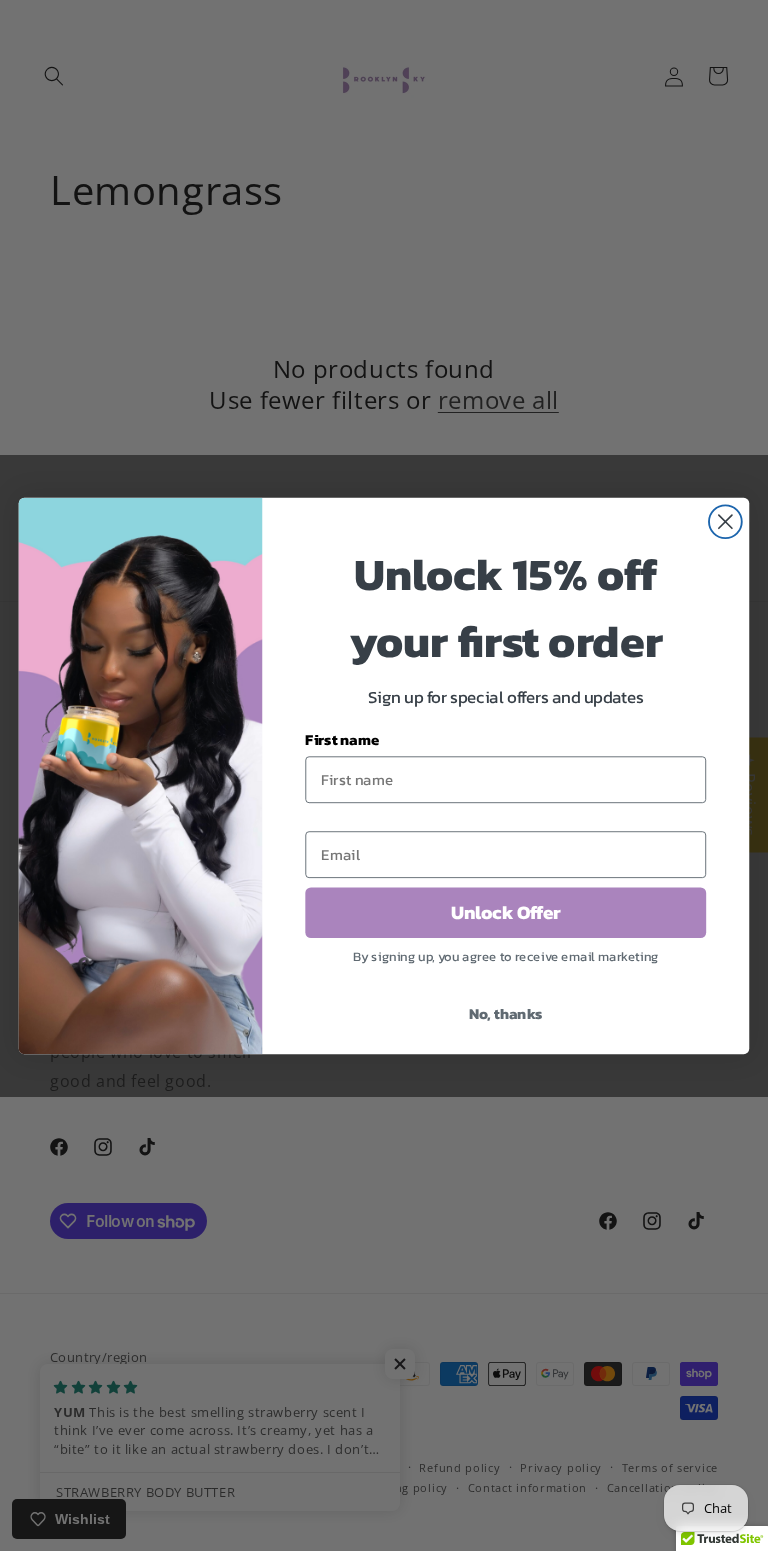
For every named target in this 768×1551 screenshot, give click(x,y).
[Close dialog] (725, 521)
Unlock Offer (506, 912)
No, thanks (506, 1012)
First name (342, 739)
